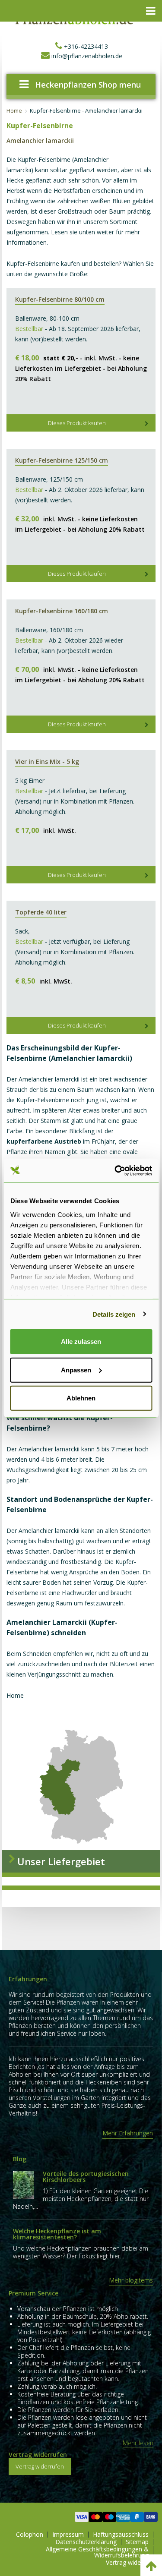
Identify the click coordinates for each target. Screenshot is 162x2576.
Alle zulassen (81, 1342)
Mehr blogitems (131, 2280)
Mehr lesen (138, 2443)
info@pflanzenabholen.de (86, 56)
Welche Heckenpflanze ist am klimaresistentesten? (57, 2234)
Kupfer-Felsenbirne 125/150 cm (62, 460)
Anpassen (76, 1370)
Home (14, 111)
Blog (20, 2159)
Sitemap (137, 2542)
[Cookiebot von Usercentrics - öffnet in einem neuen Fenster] (115, 1170)
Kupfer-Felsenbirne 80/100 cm (60, 299)
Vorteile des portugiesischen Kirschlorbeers (86, 2177)
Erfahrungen (28, 1979)
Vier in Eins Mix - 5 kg (47, 761)
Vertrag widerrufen (38, 2455)
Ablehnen (81, 1398)
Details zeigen (114, 1314)
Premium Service (33, 2293)
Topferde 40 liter (41, 912)
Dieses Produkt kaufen (77, 423)
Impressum (68, 2535)
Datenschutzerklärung (86, 2542)
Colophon (30, 2535)
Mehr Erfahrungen (128, 2133)
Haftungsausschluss (121, 2535)
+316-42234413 (85, 46)
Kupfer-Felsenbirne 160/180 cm (62, 611)
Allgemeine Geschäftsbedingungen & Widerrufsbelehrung (97, 2552)
